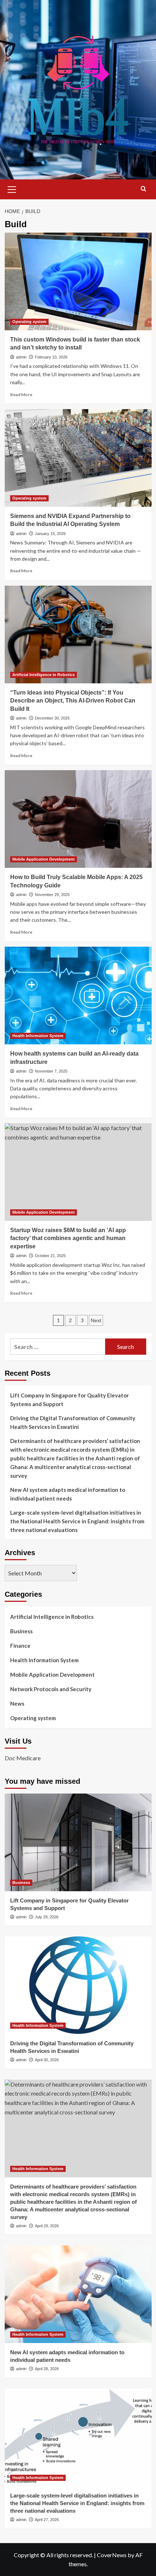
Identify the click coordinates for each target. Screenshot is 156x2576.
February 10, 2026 (51, 357)
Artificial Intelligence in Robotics (44, 675)
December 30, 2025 (52, 718)
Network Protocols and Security (51, 1689)
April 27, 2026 (47, 2520)
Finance (20, 1646)
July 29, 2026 (47, 1917)
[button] (12, 188)
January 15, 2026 (50, 534)
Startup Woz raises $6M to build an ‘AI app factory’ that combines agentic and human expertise (68, 1238)
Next (96, 1320)
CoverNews (112, 2555)
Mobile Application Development (44, 859)
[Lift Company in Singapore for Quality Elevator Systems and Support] (78, 1842)
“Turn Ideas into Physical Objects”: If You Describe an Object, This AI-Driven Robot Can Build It (73, 701)
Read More (21, 394)
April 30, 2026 (47, 2060)
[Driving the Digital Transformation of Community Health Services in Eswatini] (78, 1985)
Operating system (29, 322)
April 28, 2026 (47, 2369)
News (17, 1703)
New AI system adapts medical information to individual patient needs (68, 1494)
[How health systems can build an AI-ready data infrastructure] (78, 996)
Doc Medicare (23, 1758)
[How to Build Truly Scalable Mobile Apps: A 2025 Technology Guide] (78, 819)
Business (21, 1631)
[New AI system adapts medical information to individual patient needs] (78, 2294)
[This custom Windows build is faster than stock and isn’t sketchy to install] (78, 281)
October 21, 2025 (50, 1256)
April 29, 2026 (47, 2226)
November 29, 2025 (52, 895)
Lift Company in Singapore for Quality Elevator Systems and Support (69, 1400)
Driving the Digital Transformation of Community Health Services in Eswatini (73, 1422)
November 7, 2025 (51, 1071)
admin (21, 357)
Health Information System (38, 1036)
